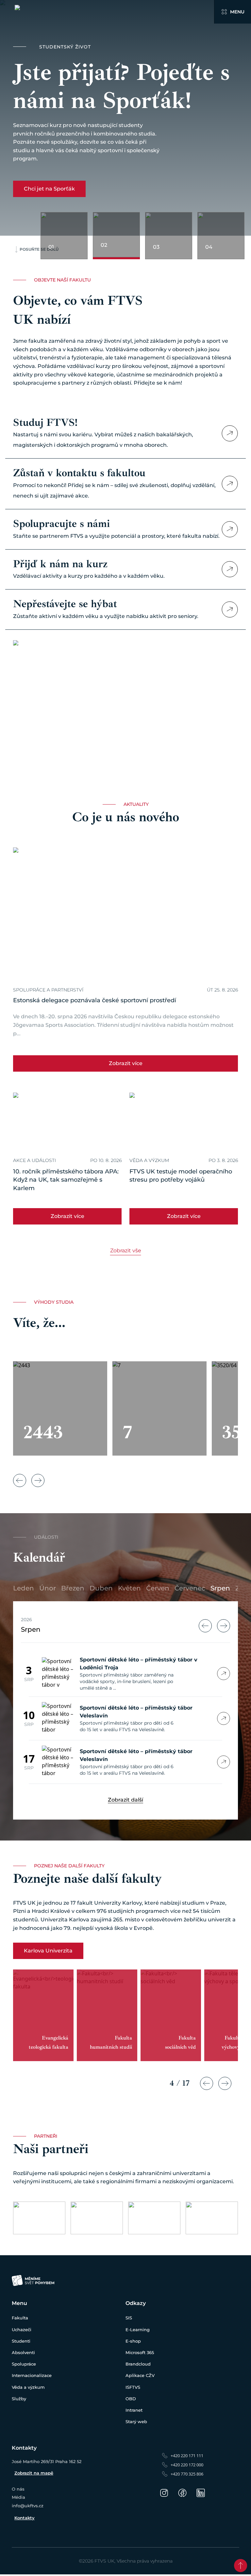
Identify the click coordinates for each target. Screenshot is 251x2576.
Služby (19, 2399)
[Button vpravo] (38, 1480)
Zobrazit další (125, 1800)
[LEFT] (205, 1626)
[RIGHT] (224, 1626)
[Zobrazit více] (230, 433)
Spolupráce (24, 2364)
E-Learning (138, 2330)
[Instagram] (164, 2493)
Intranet (134, 2410)
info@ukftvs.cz (28, 2506)
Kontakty (25, 2518)
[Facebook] (182, 2493)
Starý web (136, 2422)
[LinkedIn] (201, 2493)
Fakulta (20, 2318)
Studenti (21, 2341)
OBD (131, 2399)
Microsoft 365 (140, 2352)
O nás (18, 2489)
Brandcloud (138, 2364)
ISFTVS (133, 2387)
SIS (129, 2318)
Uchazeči (22, 2330)
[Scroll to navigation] (241, 2566)
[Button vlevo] (20, 1480)
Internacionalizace (32, 2375)
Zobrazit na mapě (34, 2473)
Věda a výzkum (28, 2387)
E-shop (133, 2341)
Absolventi (23, 2352)
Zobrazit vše (126, 1251)
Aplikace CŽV (140, 2375)
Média (18, 2497)
